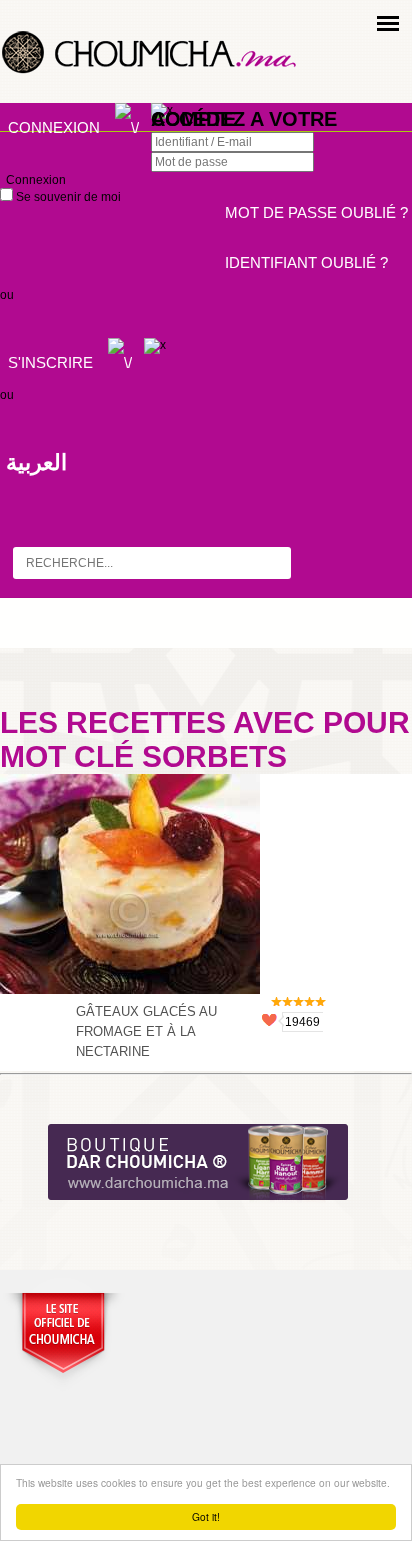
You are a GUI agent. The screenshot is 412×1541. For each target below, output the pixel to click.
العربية (36, 462)
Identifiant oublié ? (306, 262)
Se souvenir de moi (67, 197)
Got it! (206, 1516)
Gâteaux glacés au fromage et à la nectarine (146, 1031)
